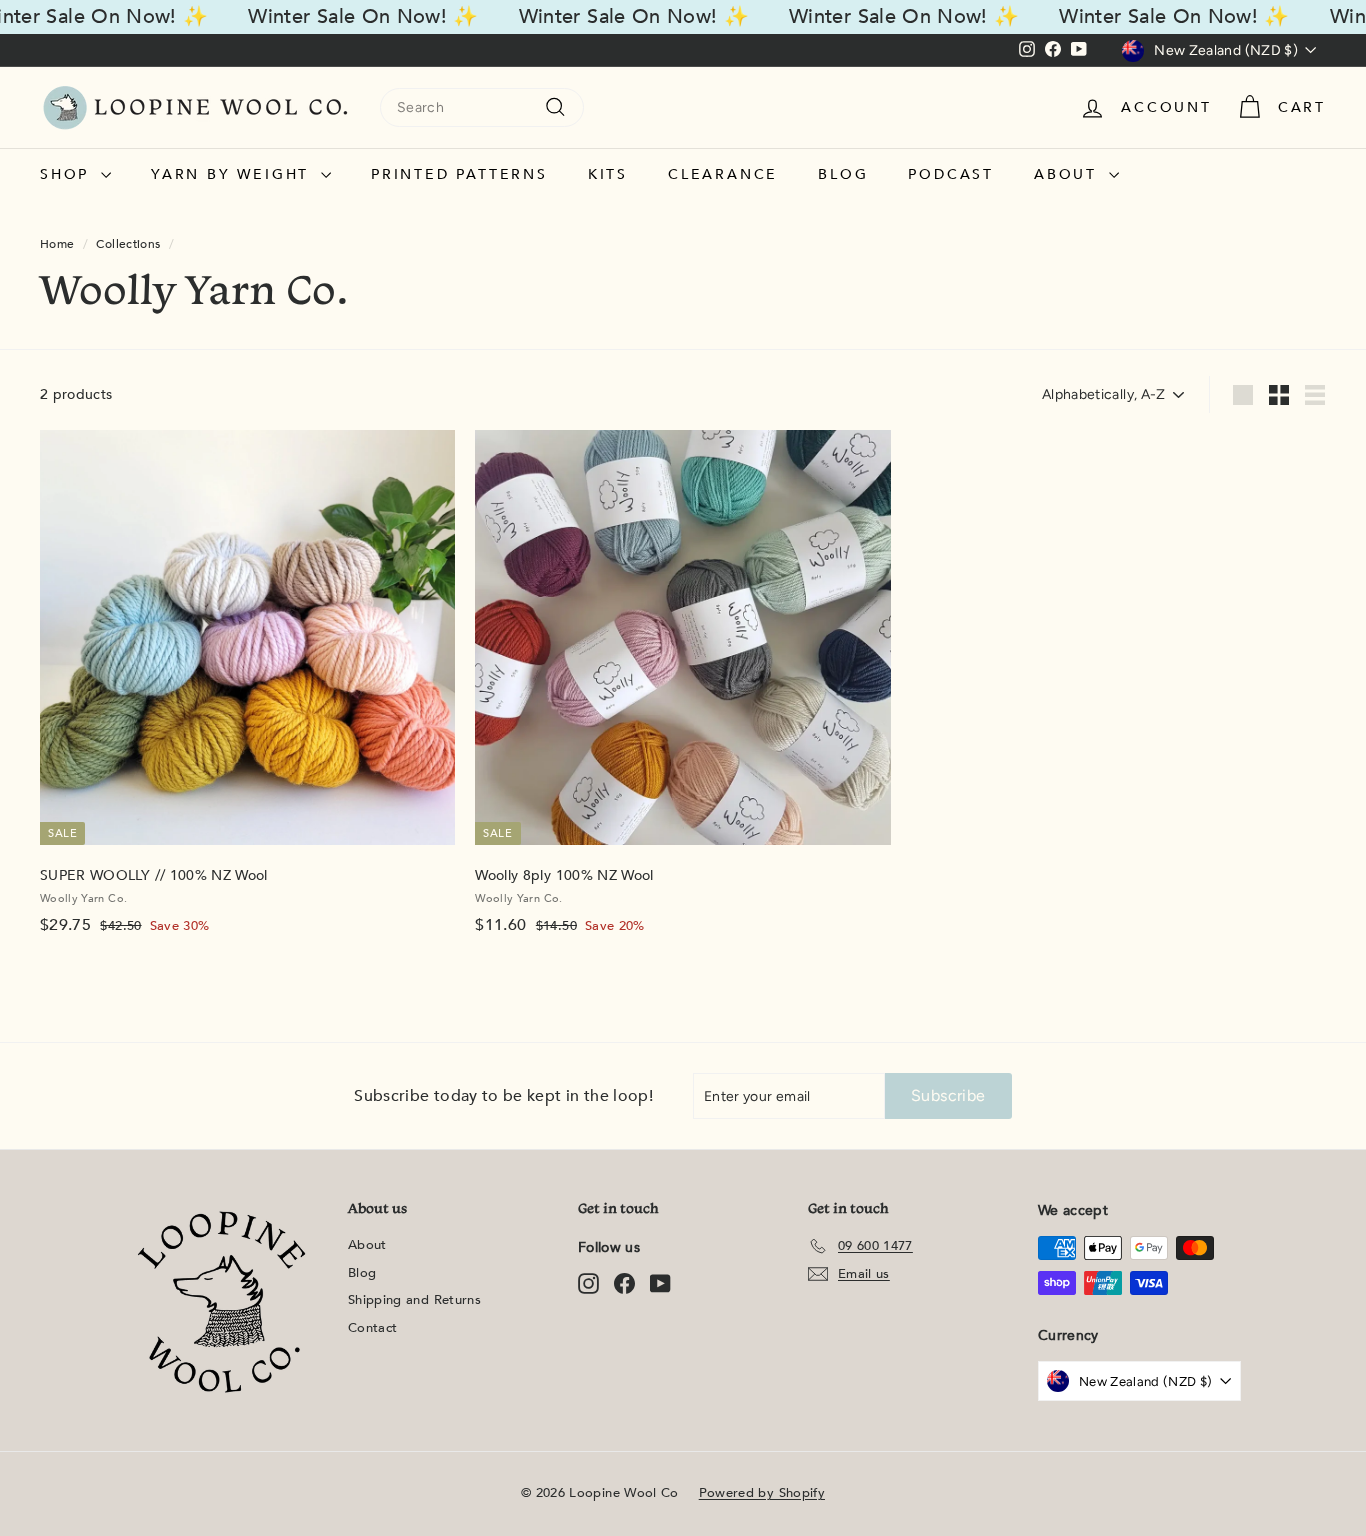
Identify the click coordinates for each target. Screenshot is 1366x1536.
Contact (372, 1328)
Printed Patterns (459, 174)
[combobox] (482, 107)
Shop (68, 174)
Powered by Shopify (762, 1493)
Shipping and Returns (414, 1300)
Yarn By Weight (233, 174)
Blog (843, 174)
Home (57, 244)
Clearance (723, 174)
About (1069, 174)
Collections (128, 244)
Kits (608, 174)
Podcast (951, 174)
